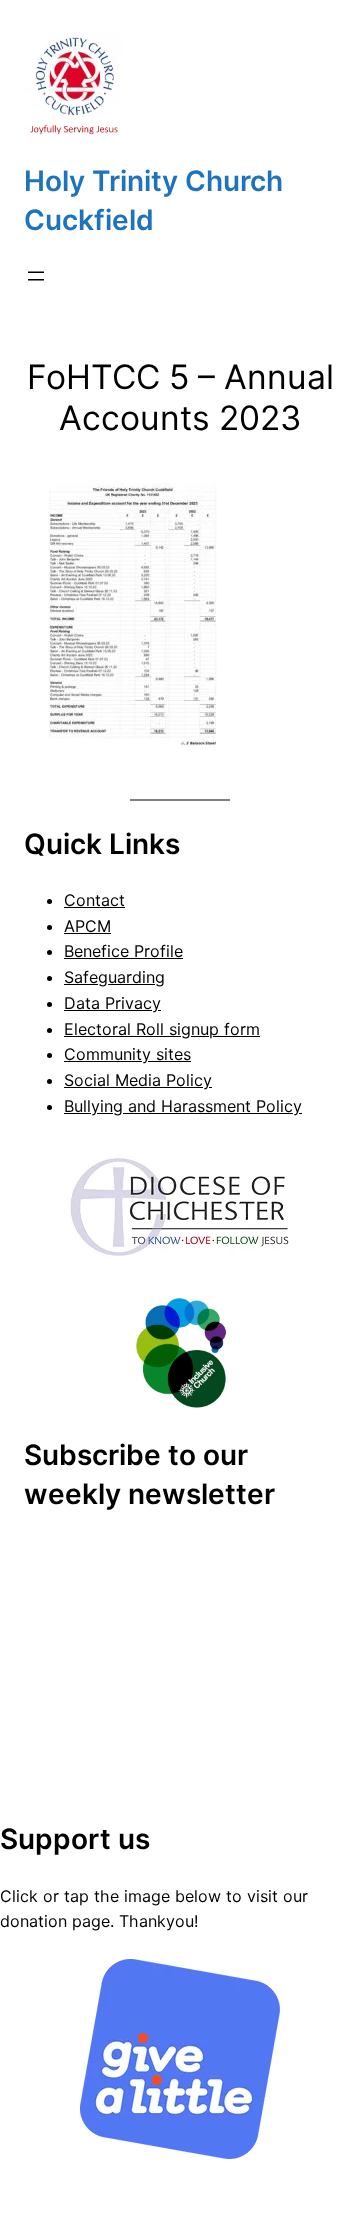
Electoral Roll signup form (162, 1029)
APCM (87, 926)
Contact (94, 900)
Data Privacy (112, 1003)
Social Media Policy (138, 1080)
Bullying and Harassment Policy (183, 1106)
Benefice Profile (123, 951)
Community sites (127, 1054)
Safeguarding (114, 977)
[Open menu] (36, 276)
